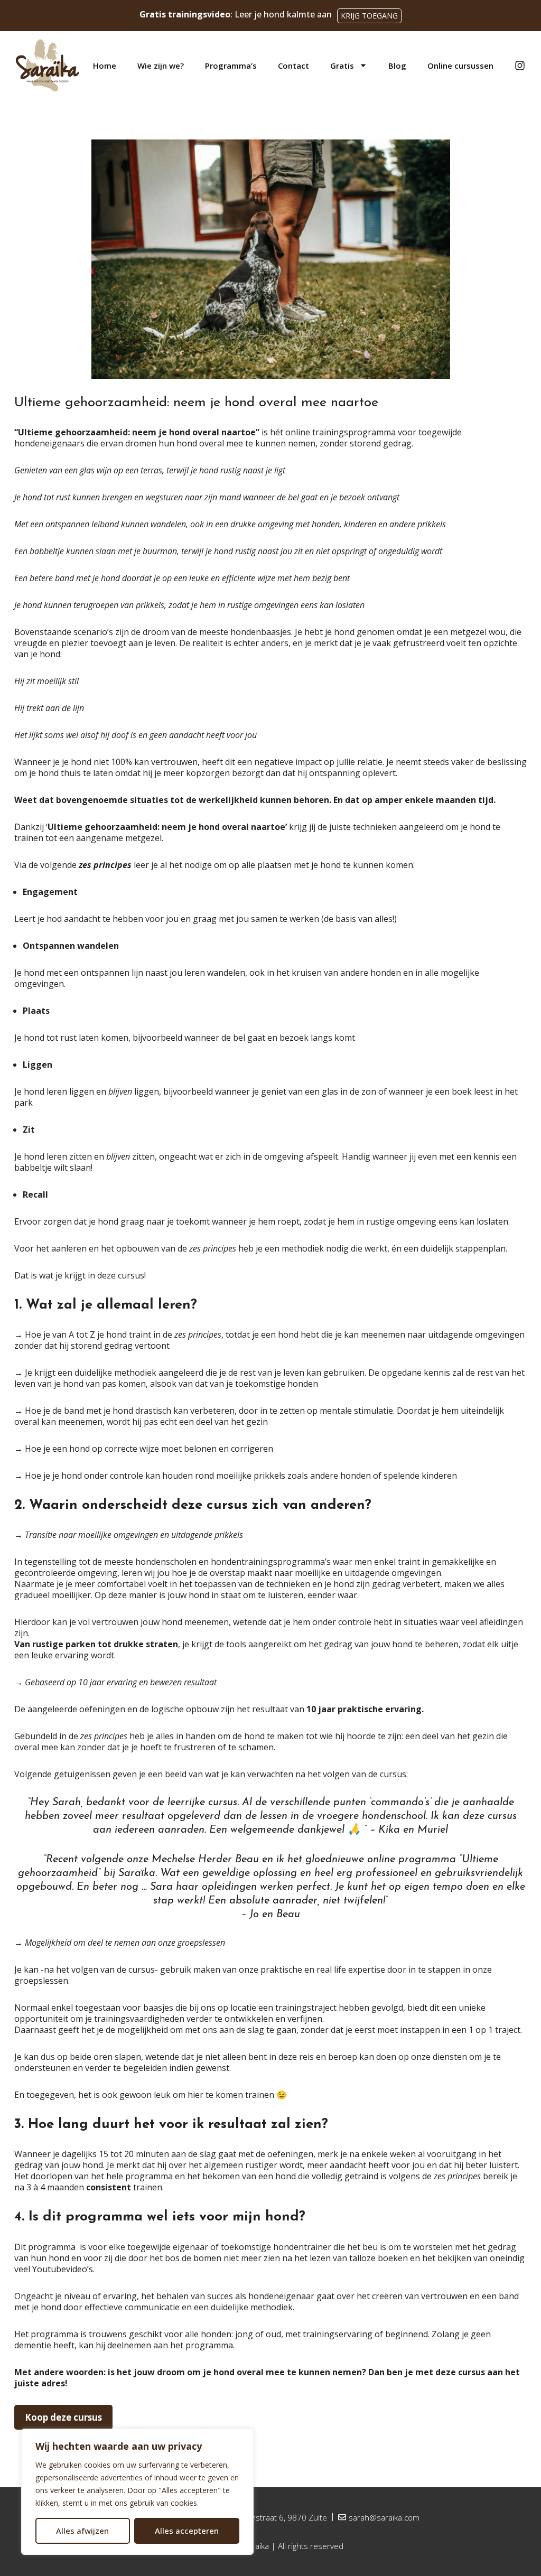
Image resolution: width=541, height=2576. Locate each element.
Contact (293, 66)
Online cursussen (460, 66)
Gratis (342, 66)
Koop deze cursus (63, 2417)
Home (105, 66)
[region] (137, 2492)
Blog (397, 66)
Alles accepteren (187, 2531)
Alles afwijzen (82, 2531)
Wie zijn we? (161, 66)
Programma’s (231, 66)
